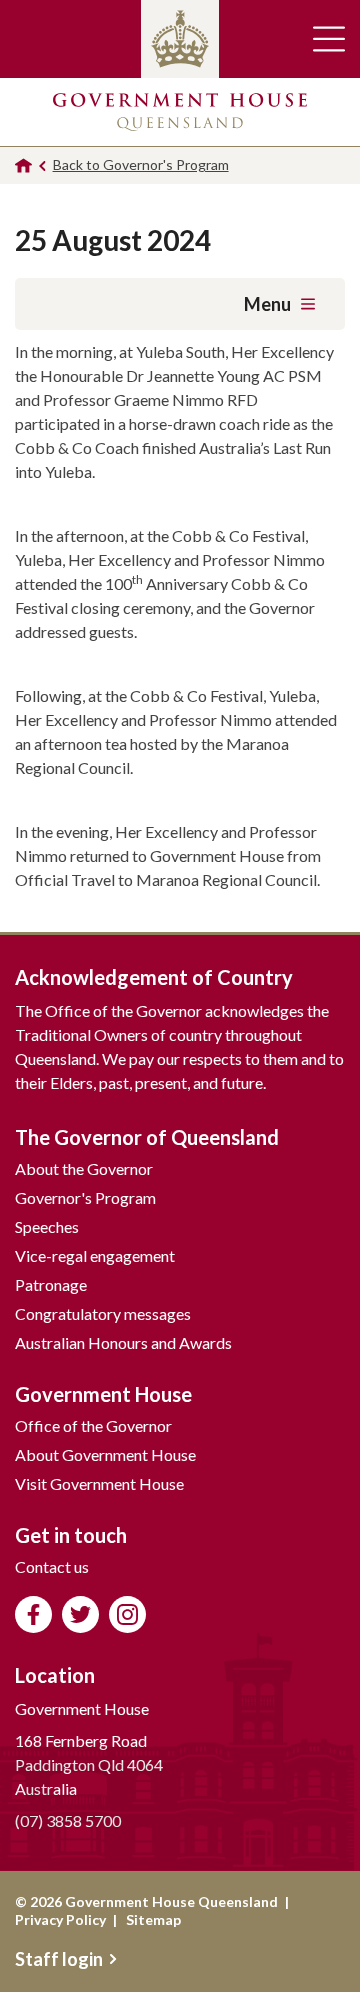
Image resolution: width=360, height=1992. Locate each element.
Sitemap (153, 1919)
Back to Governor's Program (141, 164)
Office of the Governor (93, 1425)
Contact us (52, 1566)
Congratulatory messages (103, 1313)
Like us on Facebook (33, 1614)
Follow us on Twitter (80, 1614)
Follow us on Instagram (127, 1614)
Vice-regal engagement (95, 1255)
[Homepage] (23, 165)
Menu (267, 304)
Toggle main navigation (329, 39)
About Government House (105, 1454)
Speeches (47, 1226)
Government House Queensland (180, 112)
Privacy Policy (60, 1919)
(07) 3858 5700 (68, 1820)
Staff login (59, 1959)
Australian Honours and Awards (123, 1342)
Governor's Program (85, 1197)
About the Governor (84, 1168)
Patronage (51, 1284)
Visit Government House (99, 1483)
